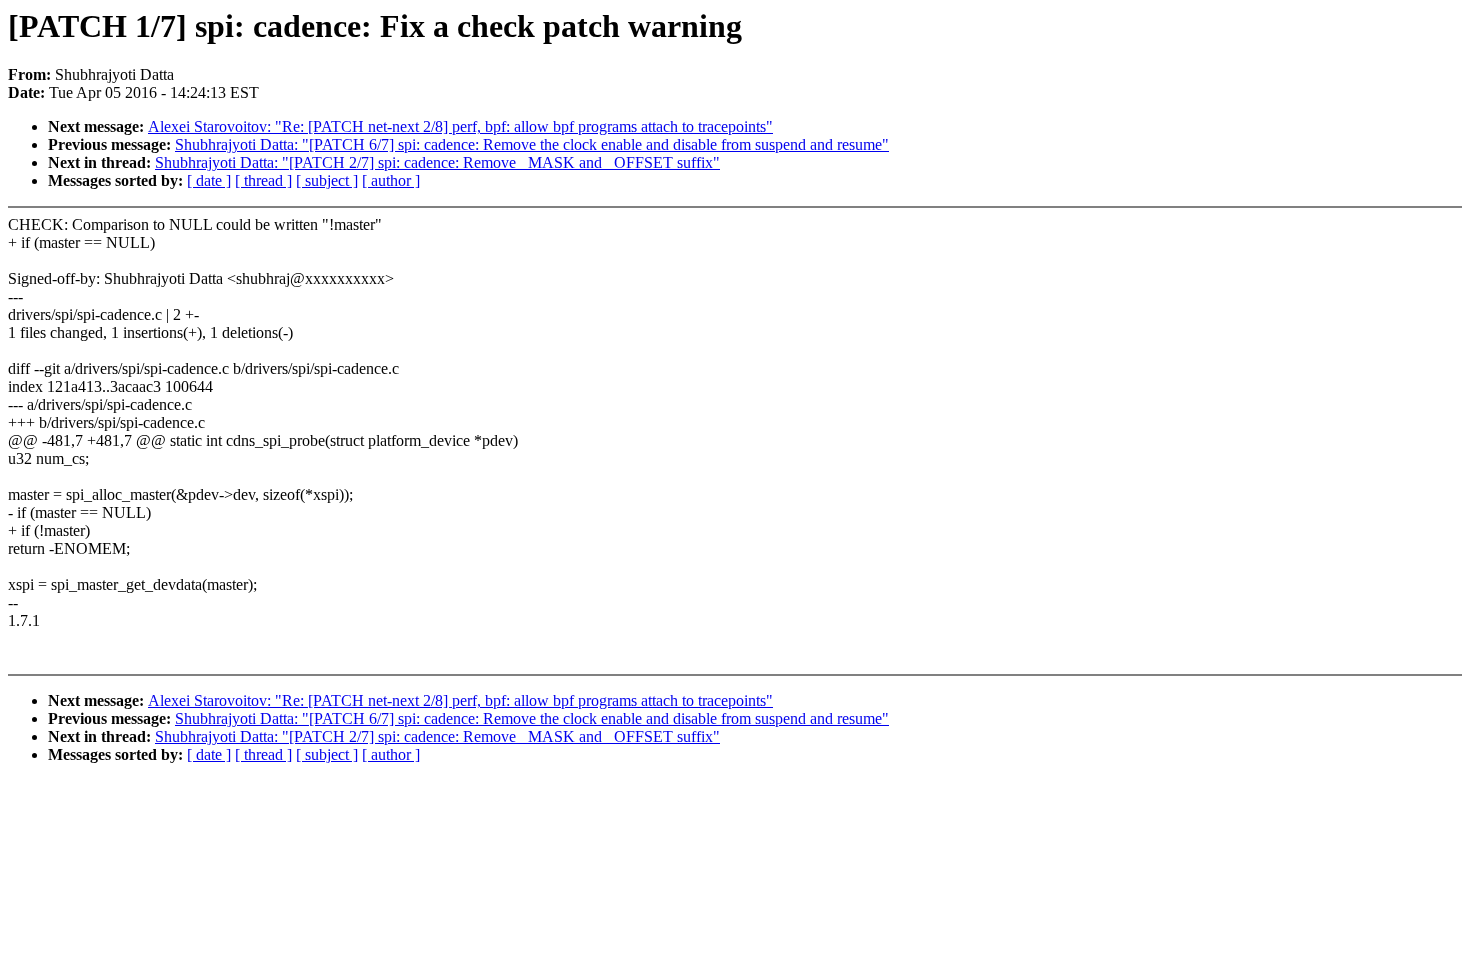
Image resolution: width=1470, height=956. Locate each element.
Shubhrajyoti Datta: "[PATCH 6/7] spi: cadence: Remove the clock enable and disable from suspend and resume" (532, 144)
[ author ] (391, 180)
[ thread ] (263, 180)
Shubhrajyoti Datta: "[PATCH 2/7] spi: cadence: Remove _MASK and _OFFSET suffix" (437, 162)
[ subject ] (327, 180)
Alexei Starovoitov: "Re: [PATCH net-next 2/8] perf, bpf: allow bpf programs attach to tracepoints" (460, 126)
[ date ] (209, 180)
